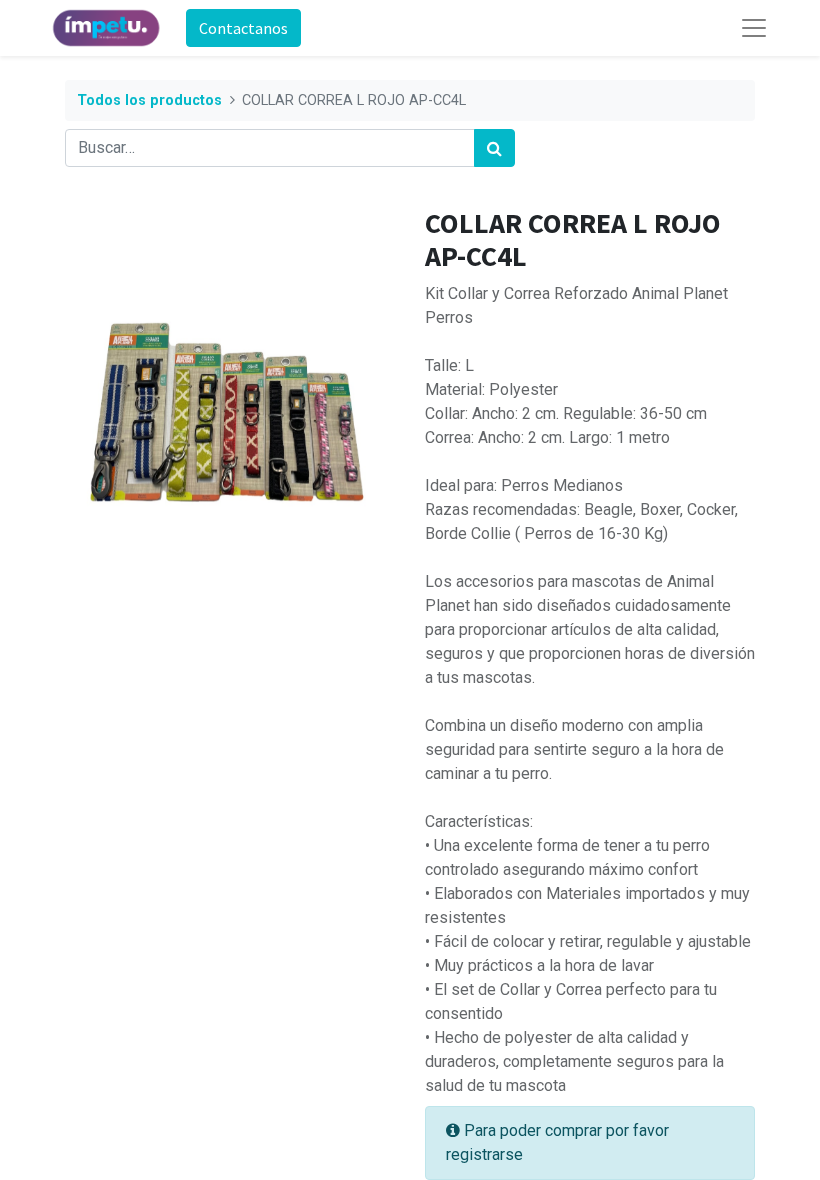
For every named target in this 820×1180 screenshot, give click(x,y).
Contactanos (243, 28)
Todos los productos (149, 100)
